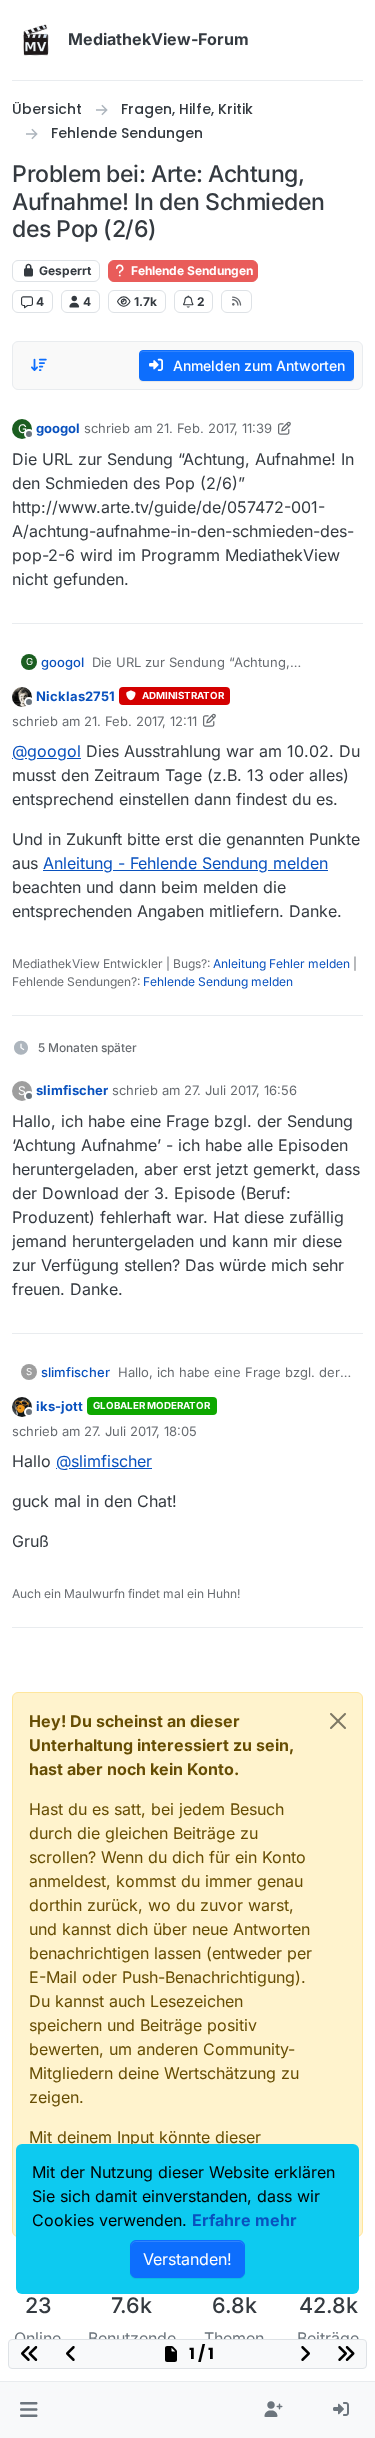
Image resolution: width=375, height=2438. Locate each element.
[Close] (338, 1721)
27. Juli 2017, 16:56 (240, 1090)
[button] (28, 2410)
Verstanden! (187, 2259)
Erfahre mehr (244, 2220)
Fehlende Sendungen (190, 270)
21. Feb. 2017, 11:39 (214, 428)
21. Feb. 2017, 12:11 (140, 721)
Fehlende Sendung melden (218, 981)
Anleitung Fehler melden (281, 963)
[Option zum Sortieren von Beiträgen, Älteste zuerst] (39, 365)
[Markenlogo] (36, 40)
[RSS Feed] (236, 301)
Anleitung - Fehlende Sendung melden (185, 863)
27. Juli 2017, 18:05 (140, 1431)
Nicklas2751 (75, 696)
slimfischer (72, 1090)
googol (58, 428)
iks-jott (59, 1406)
